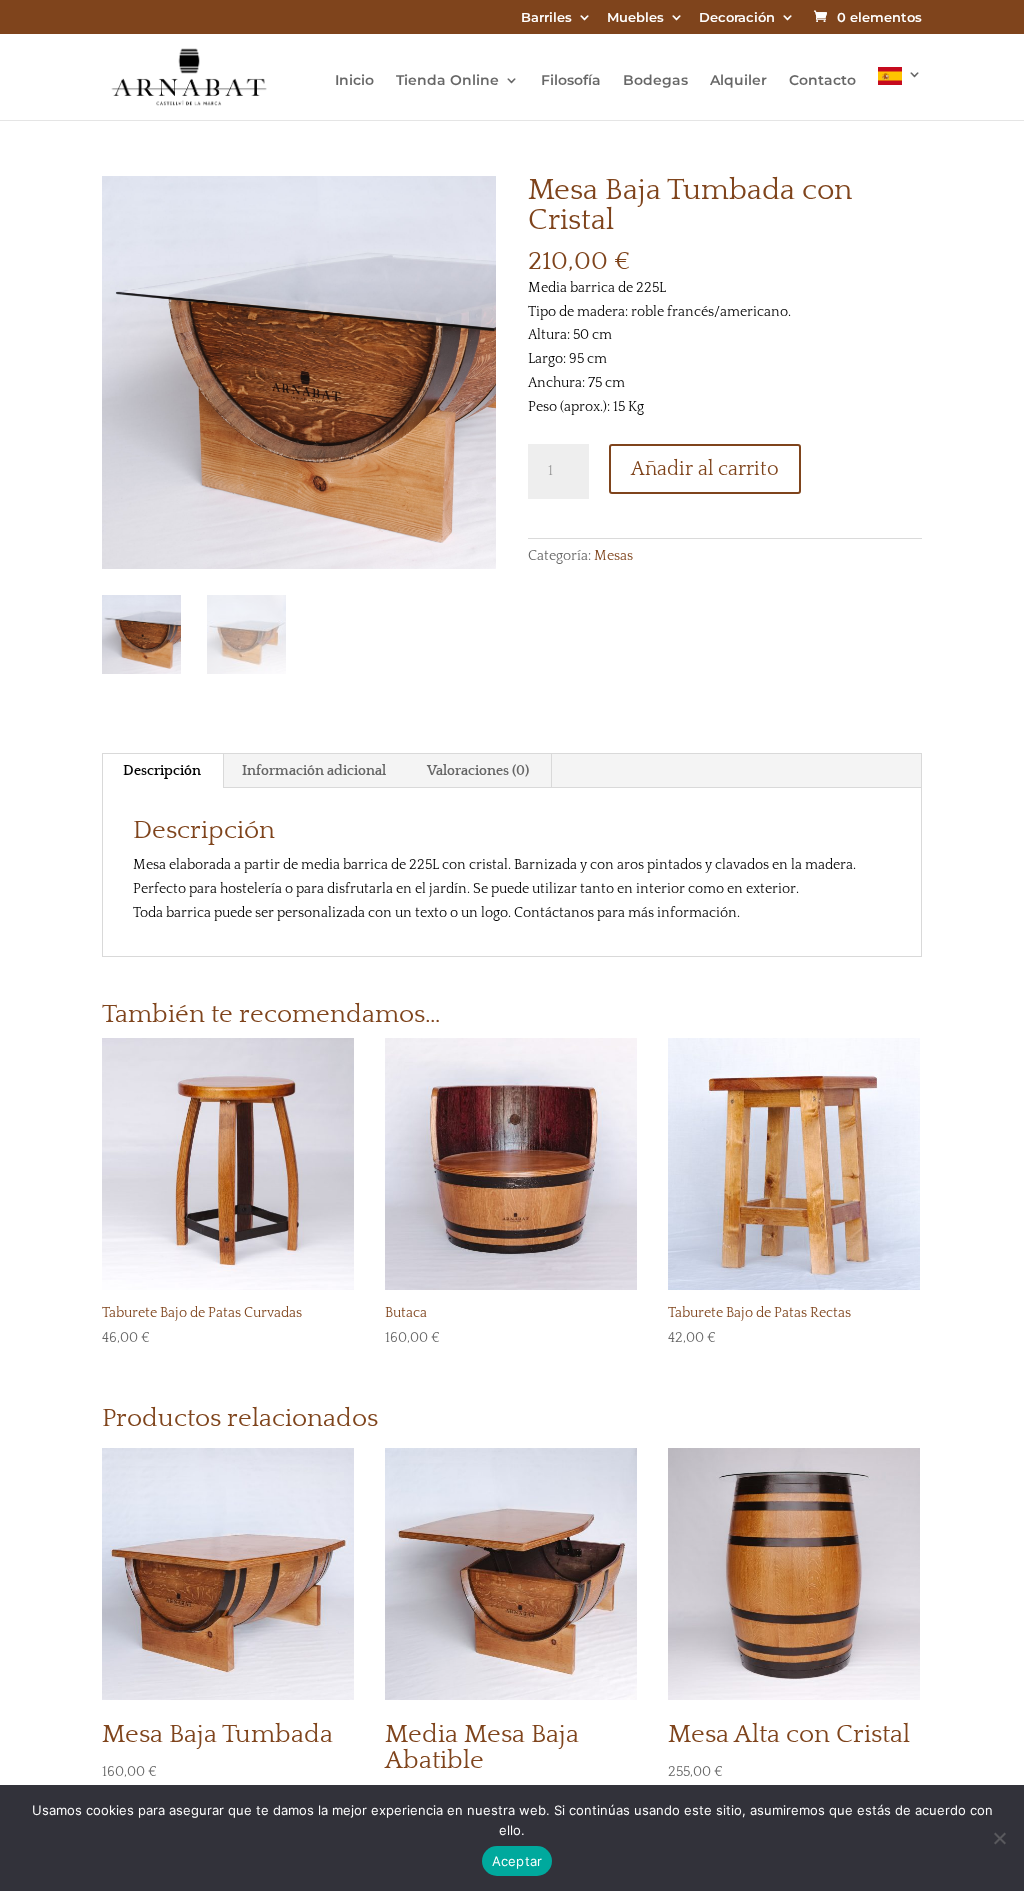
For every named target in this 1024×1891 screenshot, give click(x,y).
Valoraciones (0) (478, 771)
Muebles (635, 18)
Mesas (613, 556)
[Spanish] (900, 93)
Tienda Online (447, 81)
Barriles (546, 18)
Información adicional (314, 771)
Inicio (354, 81)
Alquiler (738, 81)
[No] (999, 1838)
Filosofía (571, 81)
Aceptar (517, 1861)
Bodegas (655, 81)
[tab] (162, 771)
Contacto (822, 81)
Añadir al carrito (705, 469)
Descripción (162, 771)
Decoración (737, 18)
